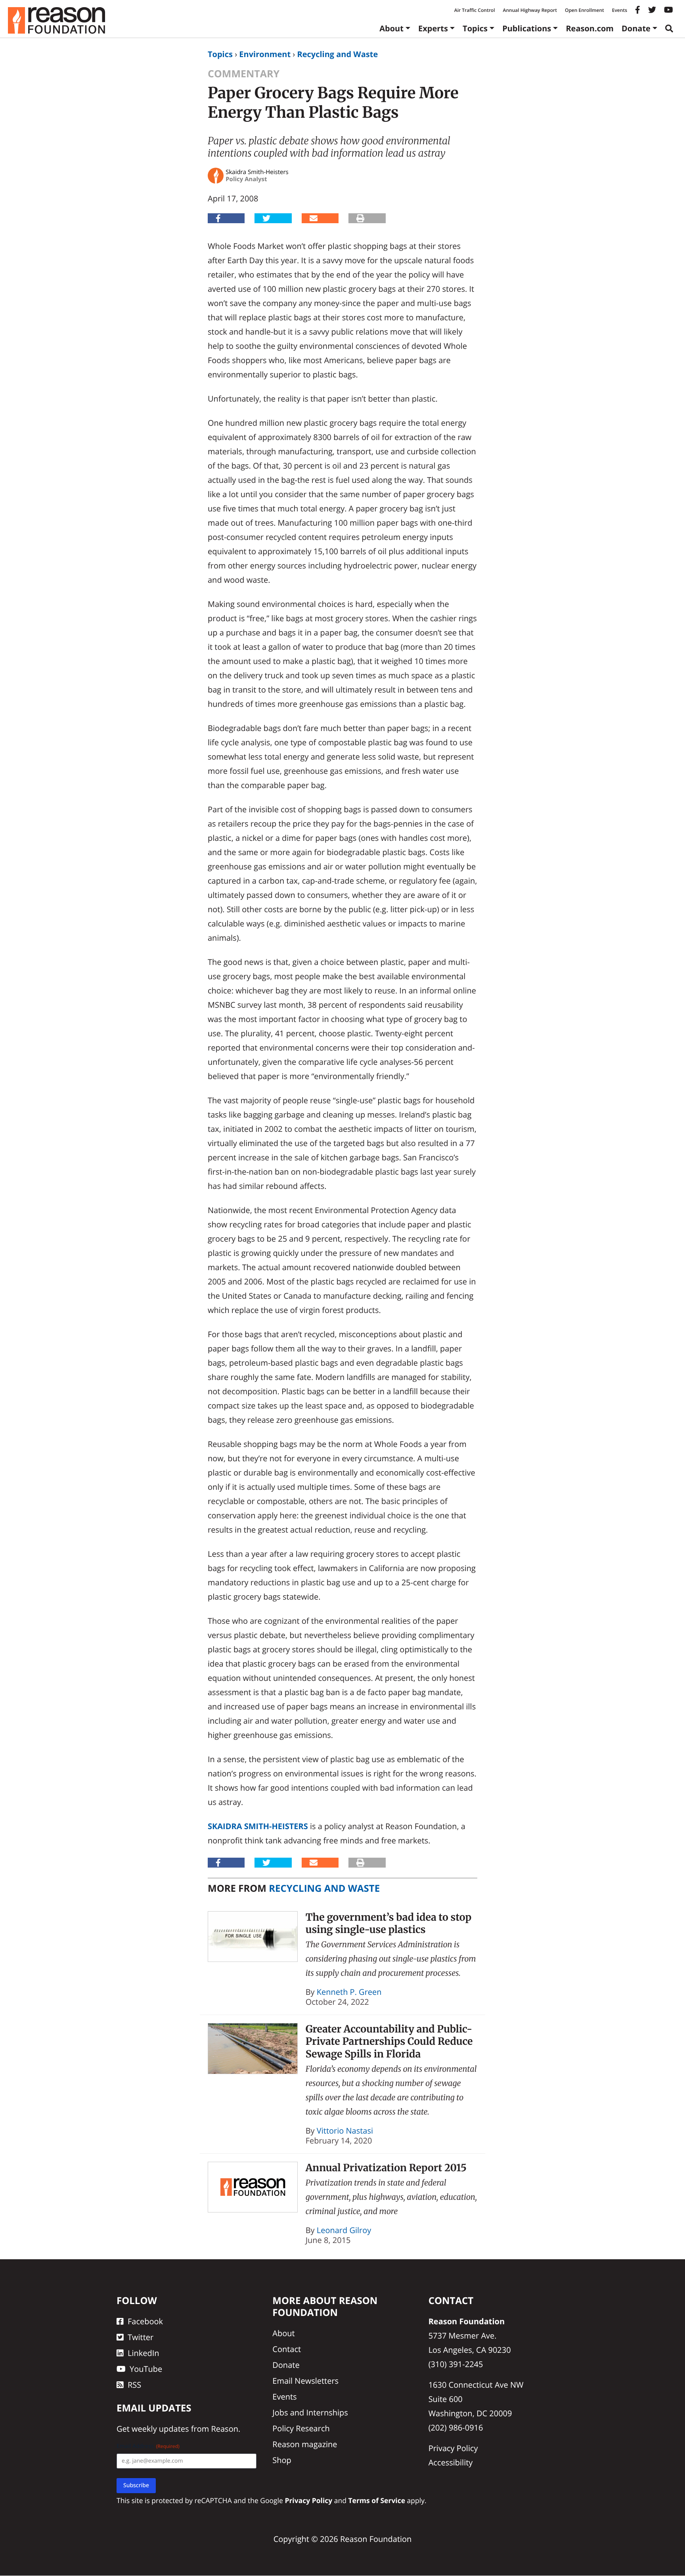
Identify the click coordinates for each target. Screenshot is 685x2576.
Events (620, 10)
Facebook (145, 2321)
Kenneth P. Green (349, 1992)
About (391, 28)
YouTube (146, 2369)
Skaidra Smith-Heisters (258, 1826)
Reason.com (590, 28)
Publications (527, 28)
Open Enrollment (585, 10)
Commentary (244, 74)
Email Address (148, 2447)
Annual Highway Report (530, 10)
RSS (134, 2385)
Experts (433, 28)
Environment (265, 54)
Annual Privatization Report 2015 (386, 2168)
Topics (475, 28)
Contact (287, 2349)
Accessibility (451, 2462)
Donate (636, 28)
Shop (282, 2460)
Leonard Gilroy (344, 2230)
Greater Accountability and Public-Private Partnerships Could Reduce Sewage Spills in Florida (389, 2041)
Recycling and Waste (337, 54)
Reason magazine (305, 2444)
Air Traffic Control (475, 10)
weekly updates (160, 2429)
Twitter (141, 2337)
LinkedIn (144, 2353)
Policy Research (301, 2428)
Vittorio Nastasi (345, 2131)
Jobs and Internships (310, 2412)
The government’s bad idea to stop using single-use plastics (389, 1923)
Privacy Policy (453, 2448)
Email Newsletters (305, 2381)
